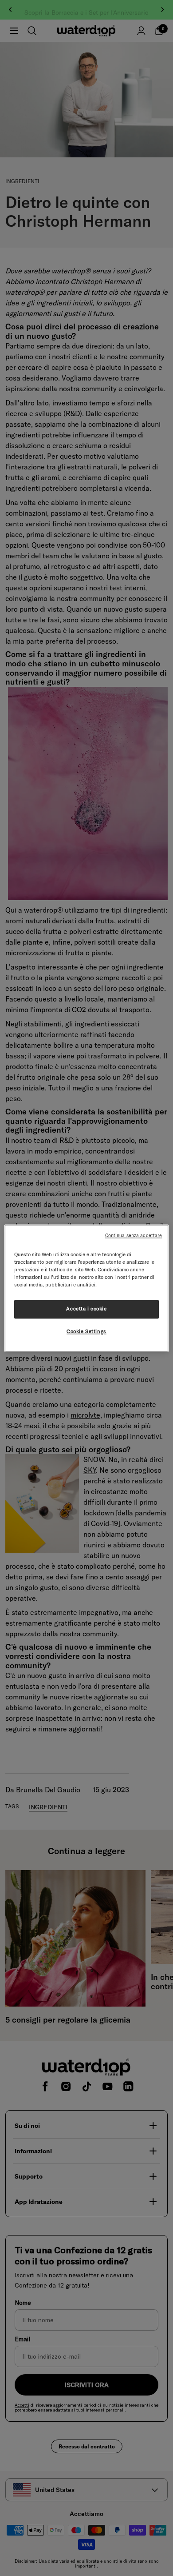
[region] (87, 1288)
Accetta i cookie (86, 1309)
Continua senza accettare (134, 1235)
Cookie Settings (86, 1331)
